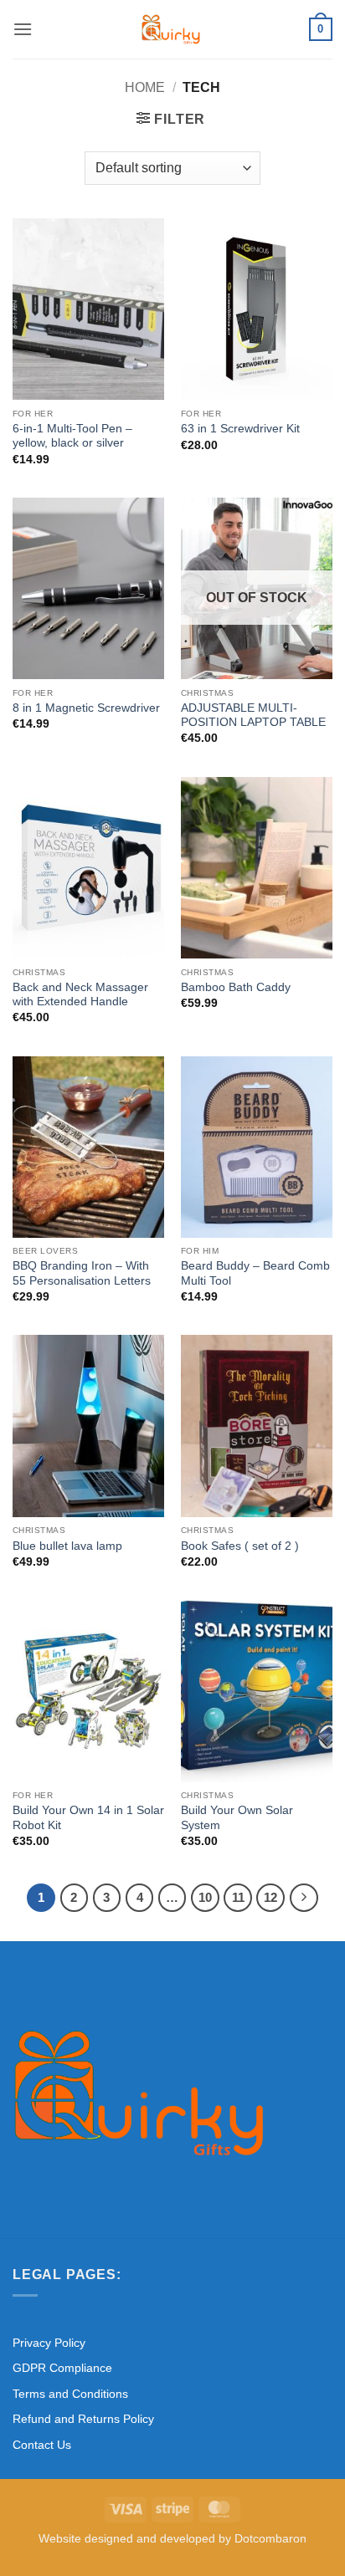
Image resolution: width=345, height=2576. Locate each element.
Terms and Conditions (70, 2394)
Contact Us (42, 2445)
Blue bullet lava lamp (67, 1546)
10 (205, 1897)
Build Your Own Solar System (237, 1818)
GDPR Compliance (62, 2368)
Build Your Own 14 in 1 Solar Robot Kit (88, 1818)
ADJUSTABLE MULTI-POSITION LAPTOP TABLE (253, 716)
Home (145, 87)
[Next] (304, 1898)
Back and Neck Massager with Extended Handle (80, 995)
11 (238, 1897)
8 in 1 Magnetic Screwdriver (86, 708)
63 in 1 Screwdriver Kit (240, 429)
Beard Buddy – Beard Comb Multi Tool (255, 1273)
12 (270, 1897)
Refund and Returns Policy (83, 2419)
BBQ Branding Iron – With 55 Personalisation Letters (82, 1273)
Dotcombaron (270, 2538)
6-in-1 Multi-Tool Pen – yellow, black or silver (72, 436)
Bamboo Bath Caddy (236, 987)
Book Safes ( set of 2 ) (240, 1546)
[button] (23, 29)
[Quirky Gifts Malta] (171, 29)
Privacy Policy (49, 2343)
